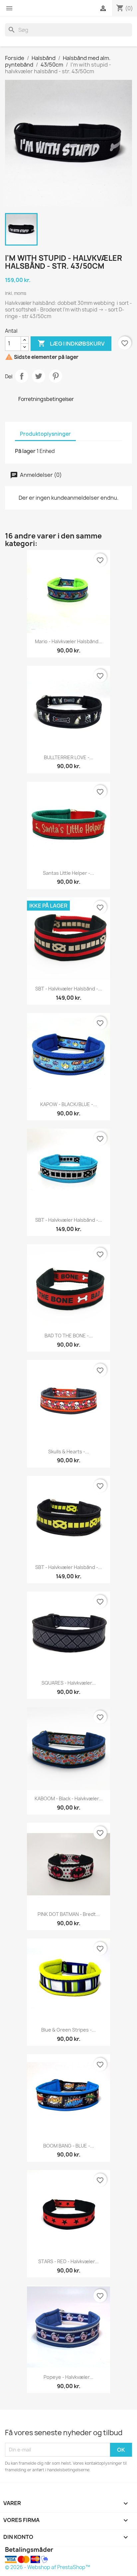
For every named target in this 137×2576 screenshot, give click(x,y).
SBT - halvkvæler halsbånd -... (69, 989)
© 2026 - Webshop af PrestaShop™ (48, 2567)
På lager (25, 451)
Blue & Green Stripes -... (68, 2030)
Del (22, 376)
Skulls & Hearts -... (69, 1452)
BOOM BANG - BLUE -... (69, 2146)
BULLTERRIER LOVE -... (69, 757)
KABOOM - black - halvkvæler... (69, 1798)
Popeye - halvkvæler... (68, 2377)
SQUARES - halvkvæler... (69, 1683)
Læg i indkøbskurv (71, 343)
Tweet (39, 376)
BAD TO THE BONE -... (69, 1336)
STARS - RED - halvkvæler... (68, 2261)
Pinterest (56, 376)
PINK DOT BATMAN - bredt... (69, 1914)
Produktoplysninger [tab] (45, 434)
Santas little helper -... (68, 873)
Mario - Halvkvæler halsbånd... (69, 641)
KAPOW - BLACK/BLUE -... (69, 1104)
